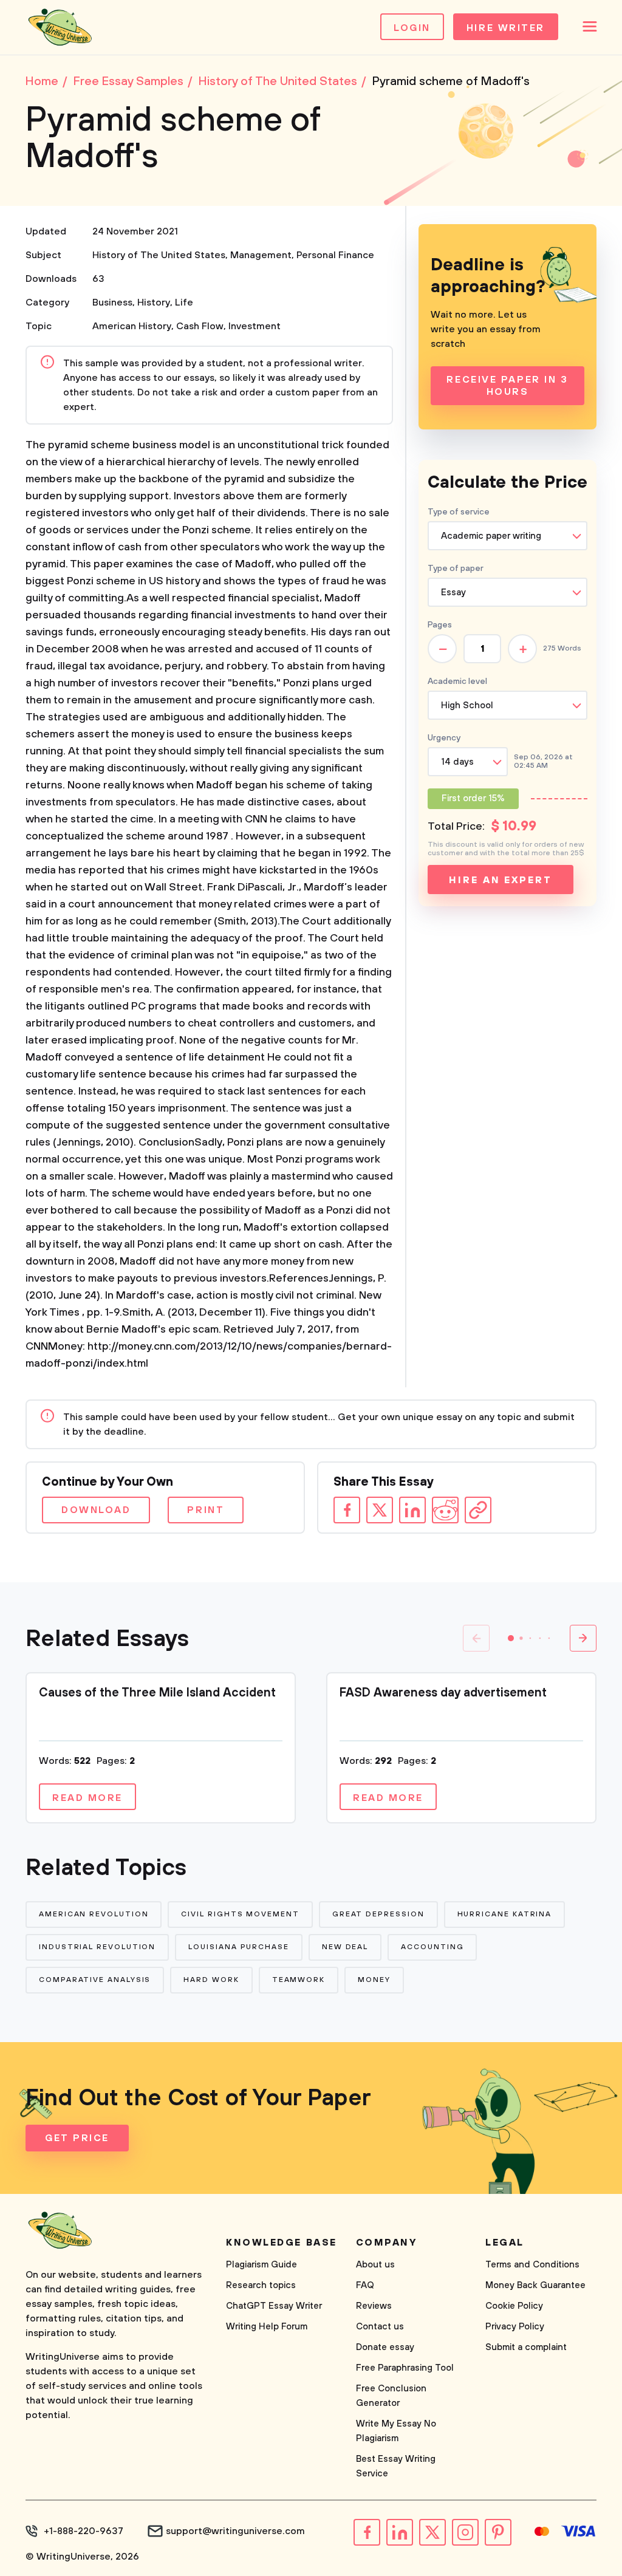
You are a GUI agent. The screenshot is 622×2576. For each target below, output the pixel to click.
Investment (255, 326)
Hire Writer (506, 28)
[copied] (478, 1510)
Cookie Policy (514, 2306)
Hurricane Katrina (505, 1914)
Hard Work (211, 1980)
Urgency (444, 738)
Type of (456, 569)
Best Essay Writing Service (396, 2466)
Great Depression (378, 1914)
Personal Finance (335, 255)
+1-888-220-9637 (84, 2531)
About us (375, 2265)
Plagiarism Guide (261, 2265)
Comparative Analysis (95, 1980)
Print (206, 1510)
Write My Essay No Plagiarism (396, 2431)
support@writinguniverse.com (235, 2531)
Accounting (432, 1947)
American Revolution (94, 1914)
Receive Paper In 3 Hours (507, 386)
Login (412, 28)
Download (96, 1510)
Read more (87, 1798)
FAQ (365, 2285)
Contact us (380, 2327)
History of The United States (159, 255)
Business (112, 302)
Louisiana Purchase (239, 1947)
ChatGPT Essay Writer (274, 2306)
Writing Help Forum (267, 2327)
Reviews (374, 2306)
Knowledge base (282, 2243)
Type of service (459, 512)
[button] (511, 1638)
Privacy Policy (515, 2327)
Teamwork (299, 1980)
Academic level (457, 682)
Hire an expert (500, 880)
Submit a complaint (526, 2347)
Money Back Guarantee (535, 2285)
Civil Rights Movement (240, 1914)
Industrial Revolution (97, 1947)
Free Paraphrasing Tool (405, 2368)
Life (184, 302)
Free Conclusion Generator (391, 2396)
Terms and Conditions (532, 2265)
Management (261, 255)
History (154, 302)
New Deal (345, 1947)
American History (132, 326)
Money (374, 1980)
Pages (440, 625)
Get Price (77, 2138)
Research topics (261, 2285)
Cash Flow (200, 326)
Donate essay (385, 2347)
